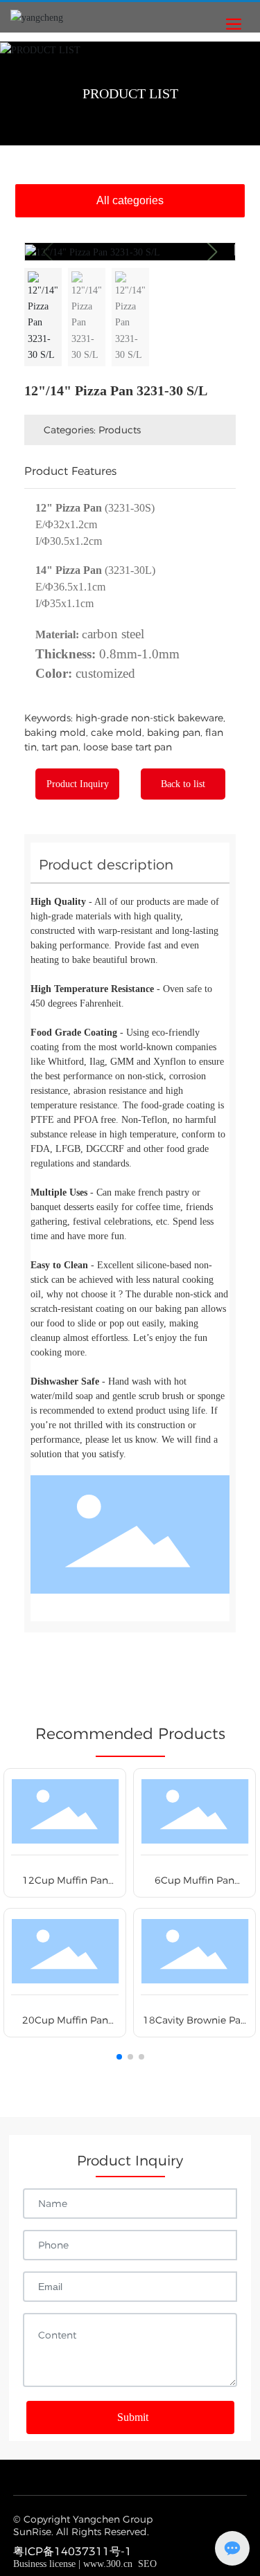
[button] (212, 252)
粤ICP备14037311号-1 (72, 2551)
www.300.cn (108, 2564)
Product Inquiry (78, 784)
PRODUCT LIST (130, 93)
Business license (44, 2564)
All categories (130, 200)
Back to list (183, 784)
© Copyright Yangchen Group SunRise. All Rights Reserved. (83, 2525)
